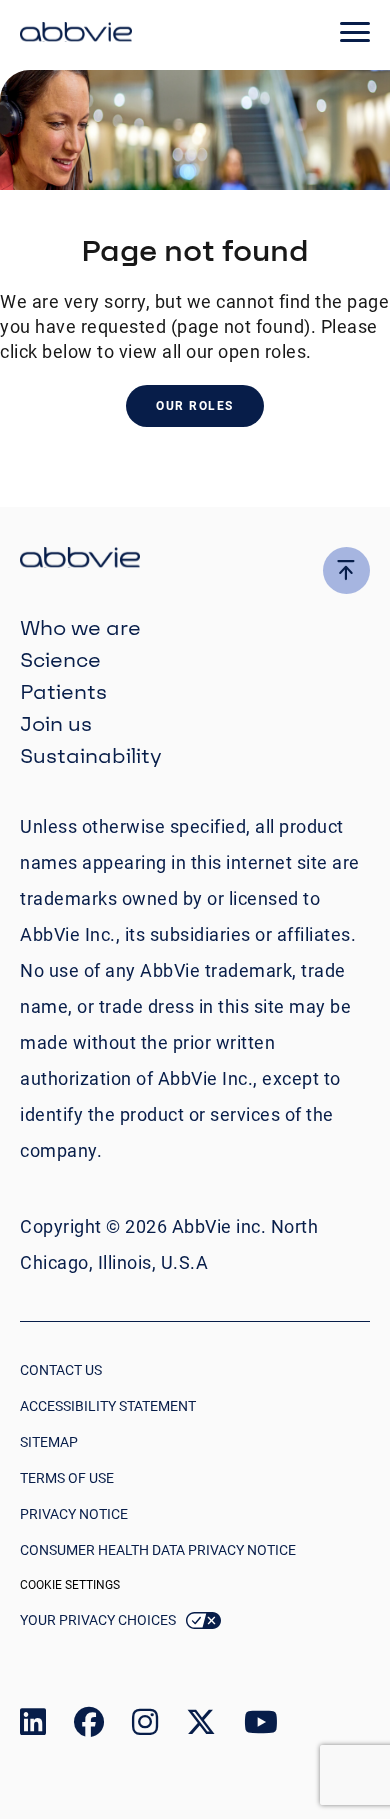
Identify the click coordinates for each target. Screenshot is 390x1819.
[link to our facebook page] (89, 1726)
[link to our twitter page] (201, 1726)
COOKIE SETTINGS (70, 1585)
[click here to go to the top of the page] (346, 570)
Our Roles (195, 406)
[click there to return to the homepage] (195, 560)
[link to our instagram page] (145, 1726)
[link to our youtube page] (261, 1726)
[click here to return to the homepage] (76, 35)
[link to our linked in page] (33, 1726)
